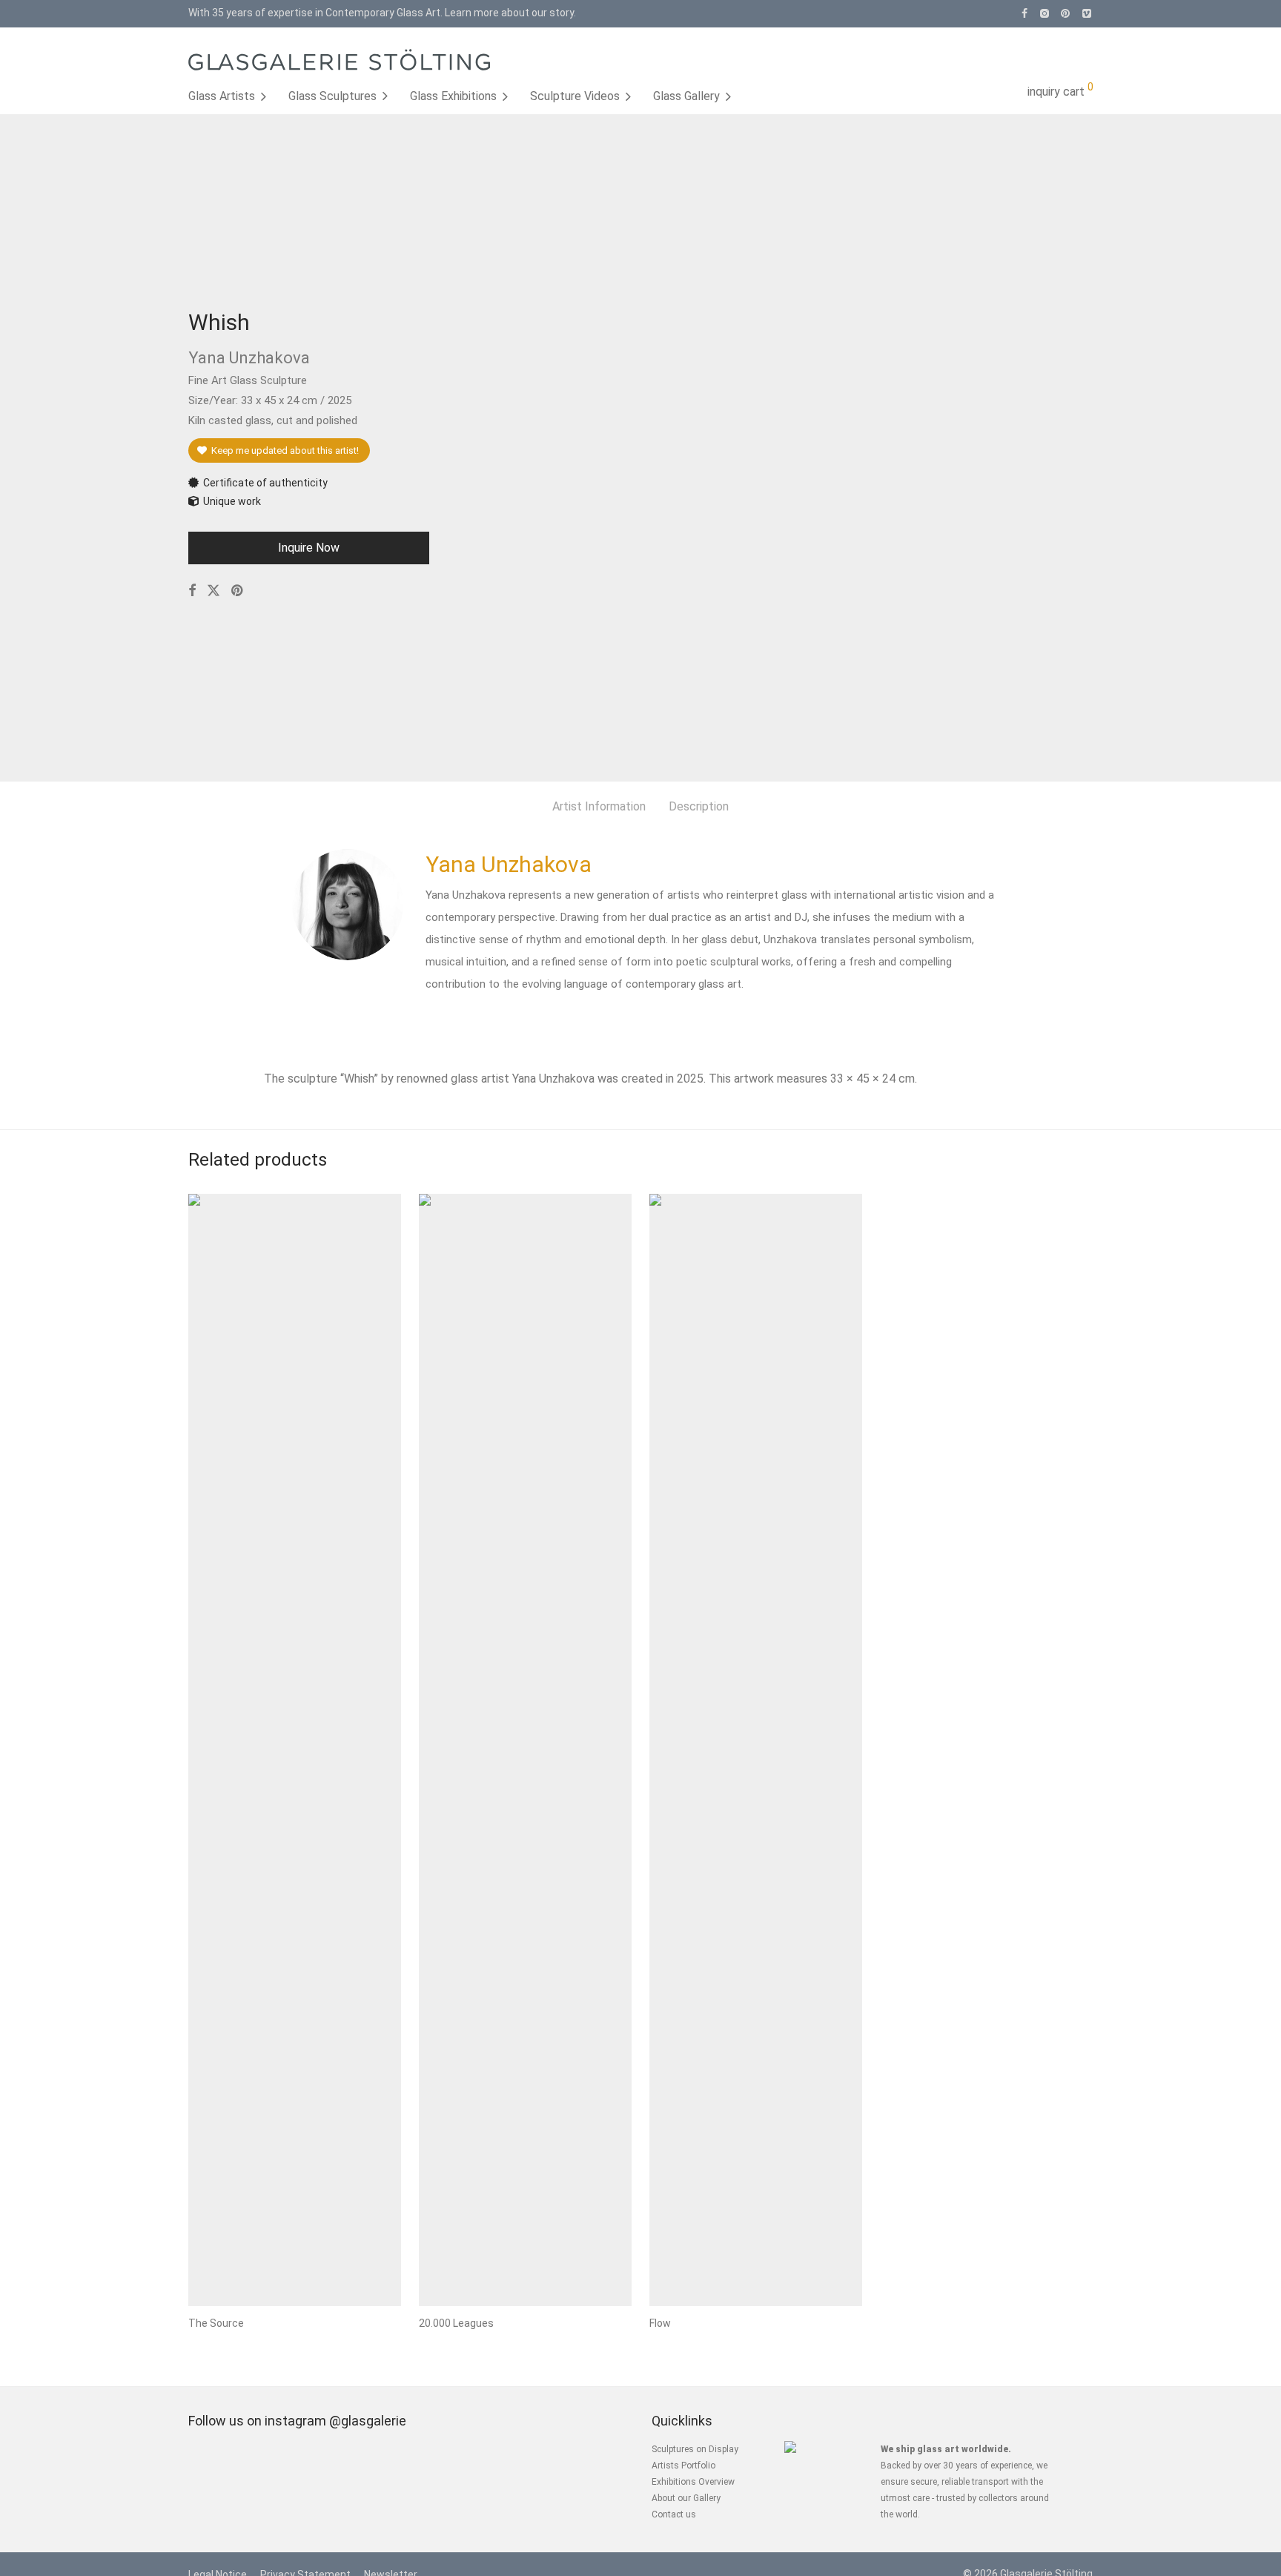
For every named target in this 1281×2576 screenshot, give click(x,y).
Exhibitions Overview (693, 2482)
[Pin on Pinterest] (238, 591)
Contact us (674, 2514)
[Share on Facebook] (192, 591)
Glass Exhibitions (453, 96)
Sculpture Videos (575, 96)
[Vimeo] (1088, 13)
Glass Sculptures (332, 96)
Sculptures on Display (695, 2449)
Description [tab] (699, 806)
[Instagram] (1044, 13)
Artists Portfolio (683, 2466)
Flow (660, 2323)
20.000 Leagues (456, 2323)
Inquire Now (309, 548)
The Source (216, 2323)
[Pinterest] (1066, 13)
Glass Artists (222, 96)
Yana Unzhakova (509, 864)
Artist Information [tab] (599, 806)
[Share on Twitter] (213, 591)
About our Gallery (686, 2498)
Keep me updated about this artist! (283, 450)
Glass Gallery (686, 96)
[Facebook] (1025, 13)
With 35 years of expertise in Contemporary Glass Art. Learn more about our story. (382, 13)
